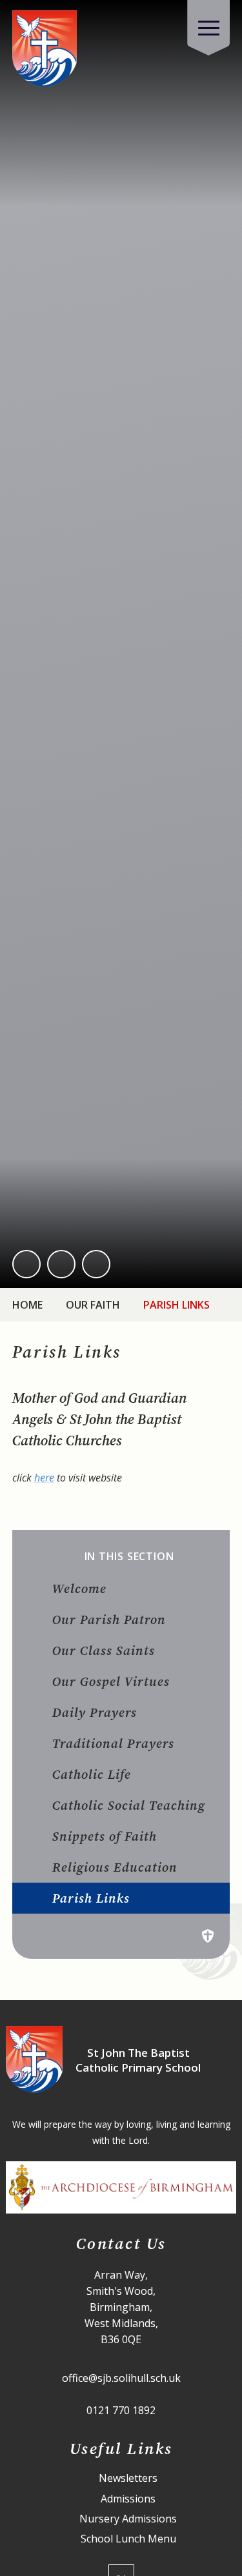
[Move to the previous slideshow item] (26, 1264)
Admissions (128, 2499)
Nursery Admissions (128, 2519)
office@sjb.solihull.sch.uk (121, 2378)
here (44, 1478)
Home (27, 1305)
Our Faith (93, 1305)
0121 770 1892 (121, 2410)
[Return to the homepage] (45, 49)
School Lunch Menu (128, 2539)
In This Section (129, 1557)
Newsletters (128, 2478)
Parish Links (176, 1305)
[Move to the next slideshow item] (61, 1264)
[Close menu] (208, 28)
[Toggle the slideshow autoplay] (96, 1264)
